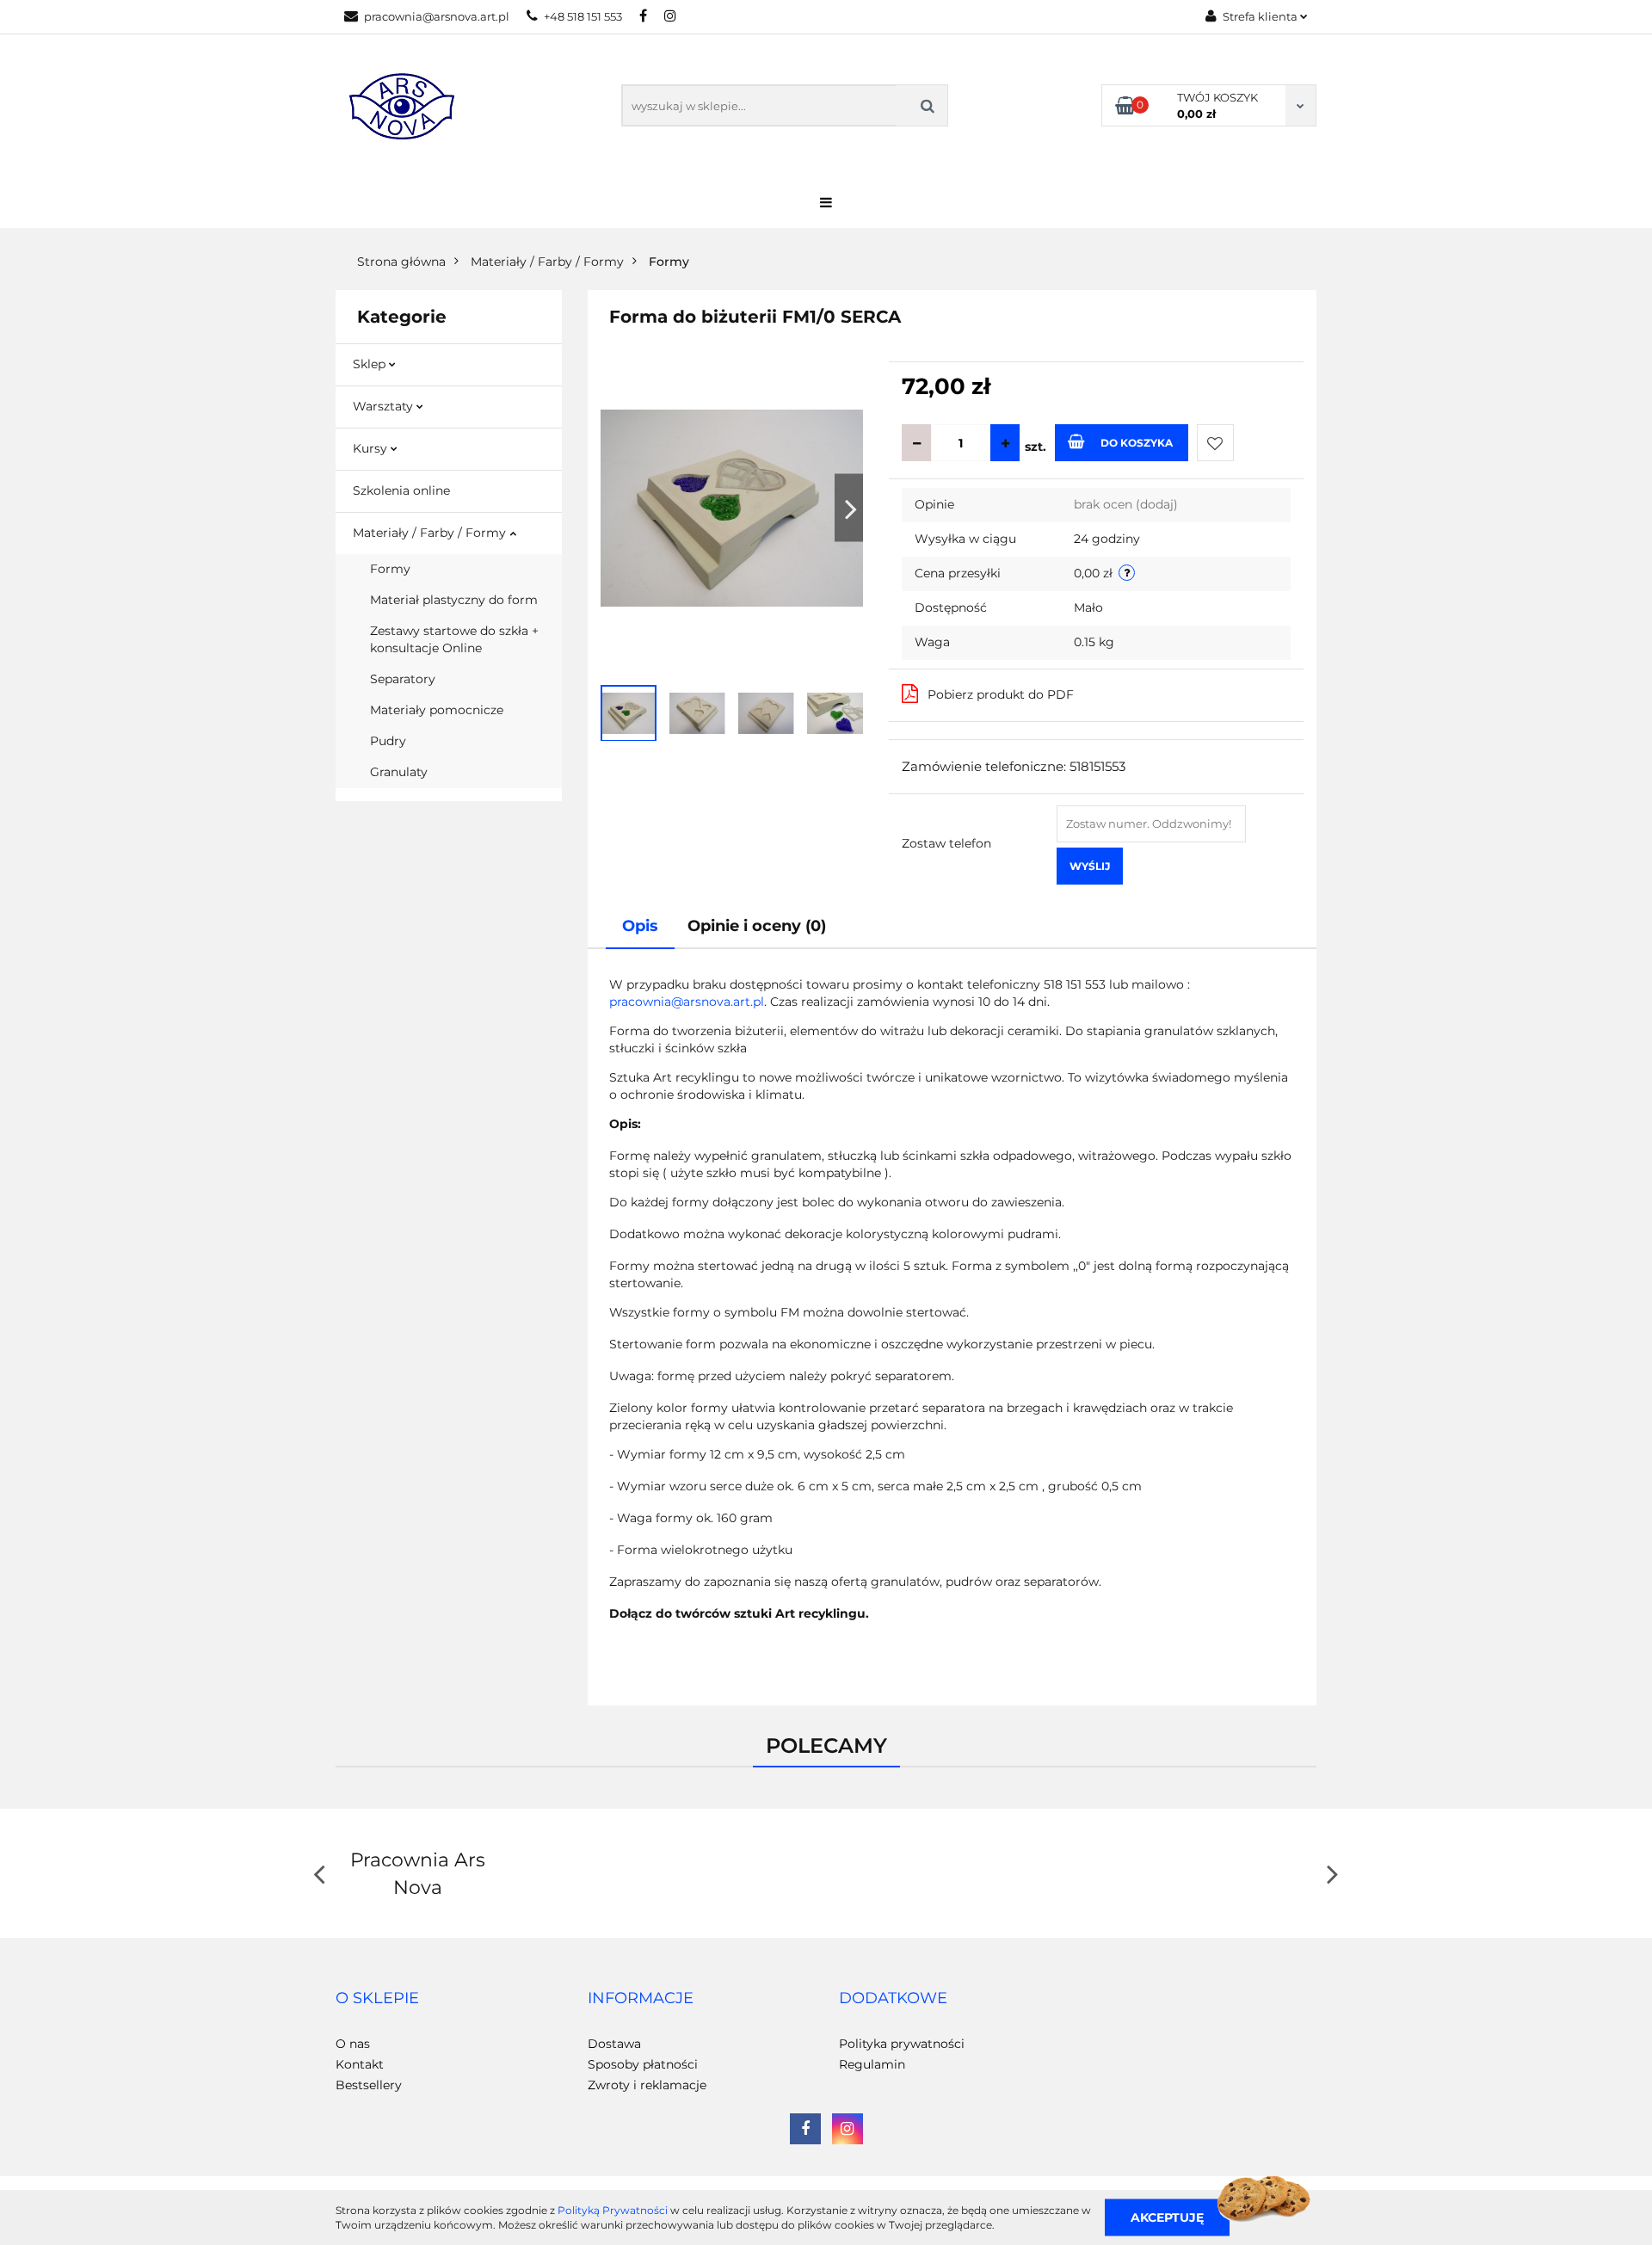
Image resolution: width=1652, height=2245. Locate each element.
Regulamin (872, 2064)
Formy (390, 569)
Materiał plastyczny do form (454, 600)
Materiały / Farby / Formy (431, 533)
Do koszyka (1137, 443)
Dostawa (614, 2044)
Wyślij (1090, 866)
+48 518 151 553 (583, 16)
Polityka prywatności (902, 2044)
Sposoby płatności (643, 2064)
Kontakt (360, 2064)
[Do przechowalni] (1215, 443)
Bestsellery (369, 2085)
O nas (353, 2044)
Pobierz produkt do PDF (1001, 694)
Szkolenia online (401, 490)
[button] (377, 1999)
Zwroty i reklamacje (647, 2085)
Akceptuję (1167, 2217)
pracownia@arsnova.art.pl (437, 16)
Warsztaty (385, 406)
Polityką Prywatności (613, 2210)
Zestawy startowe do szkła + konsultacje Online (454, 639)
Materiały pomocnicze (437, 710)
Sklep (371, 364)
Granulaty (399, 772)
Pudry (388, 741)
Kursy (372, 448)
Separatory (403, 679)
